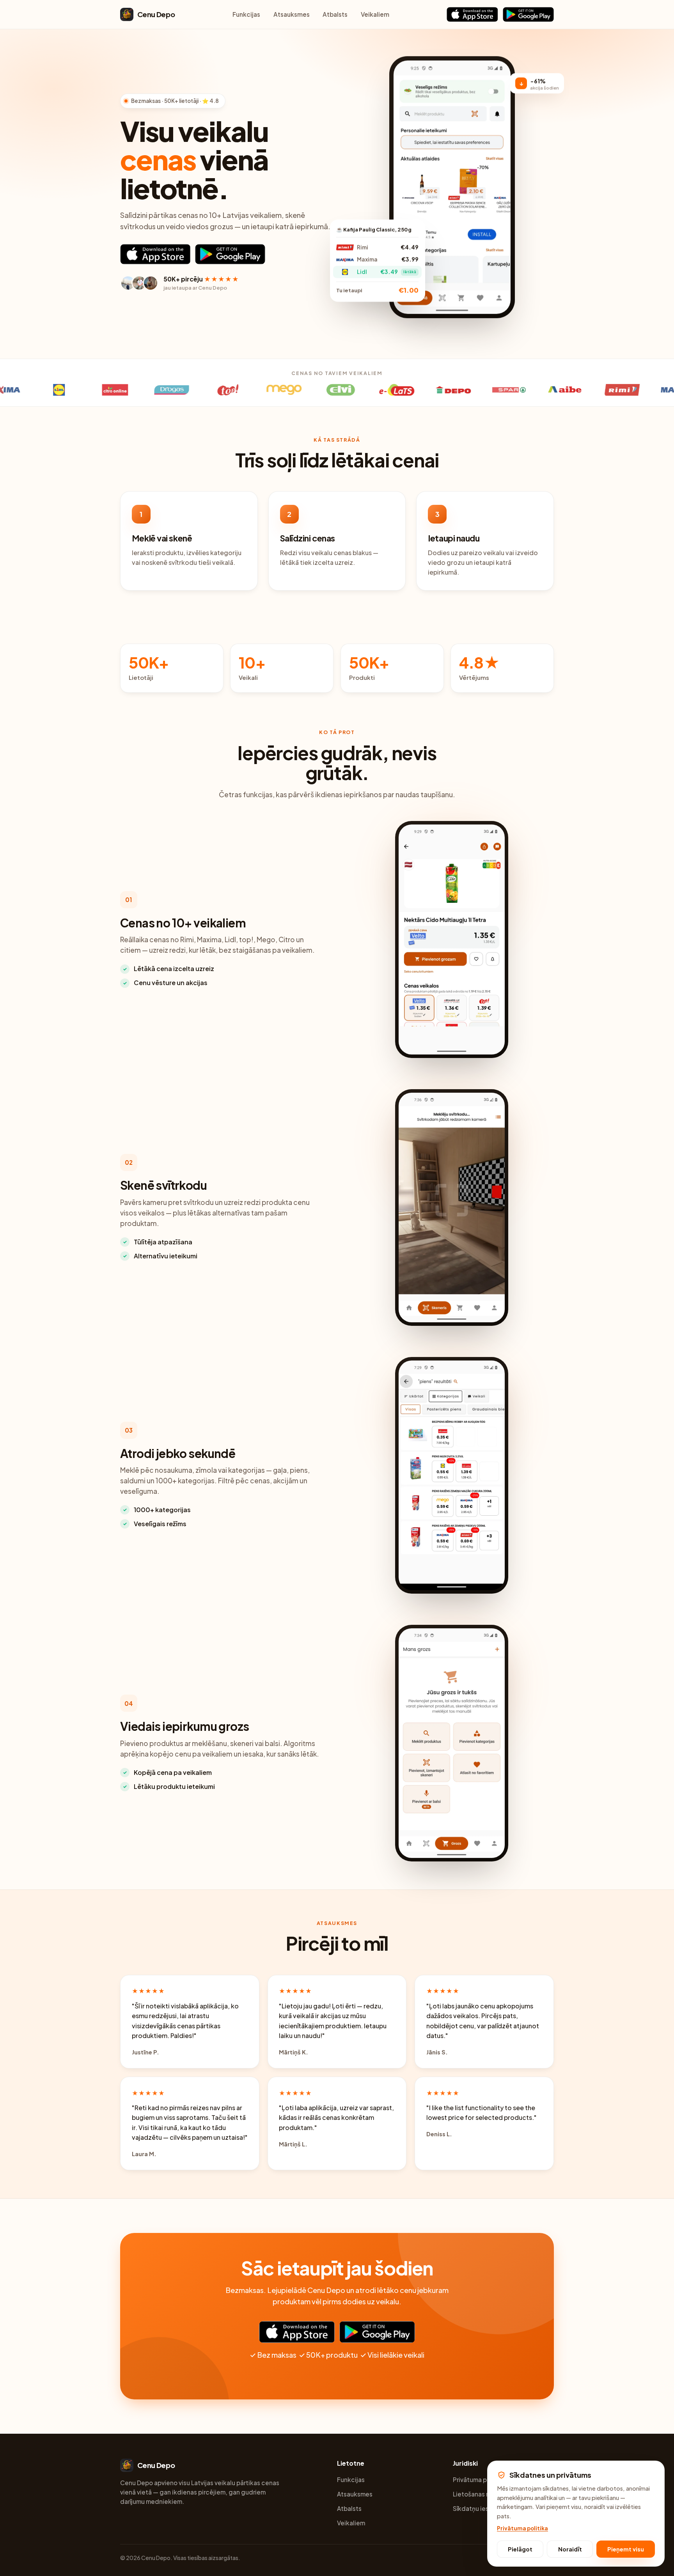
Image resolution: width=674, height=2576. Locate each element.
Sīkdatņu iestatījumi (482, 2508)
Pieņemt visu (626, 2549)
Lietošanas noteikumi (484, 2494)
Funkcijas (246, 14)
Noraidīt (570, 2549)
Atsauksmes (292, 14)
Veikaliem (375, 14)
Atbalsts (335, 14)
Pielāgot (520, 2549)
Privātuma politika (479, 2480)
